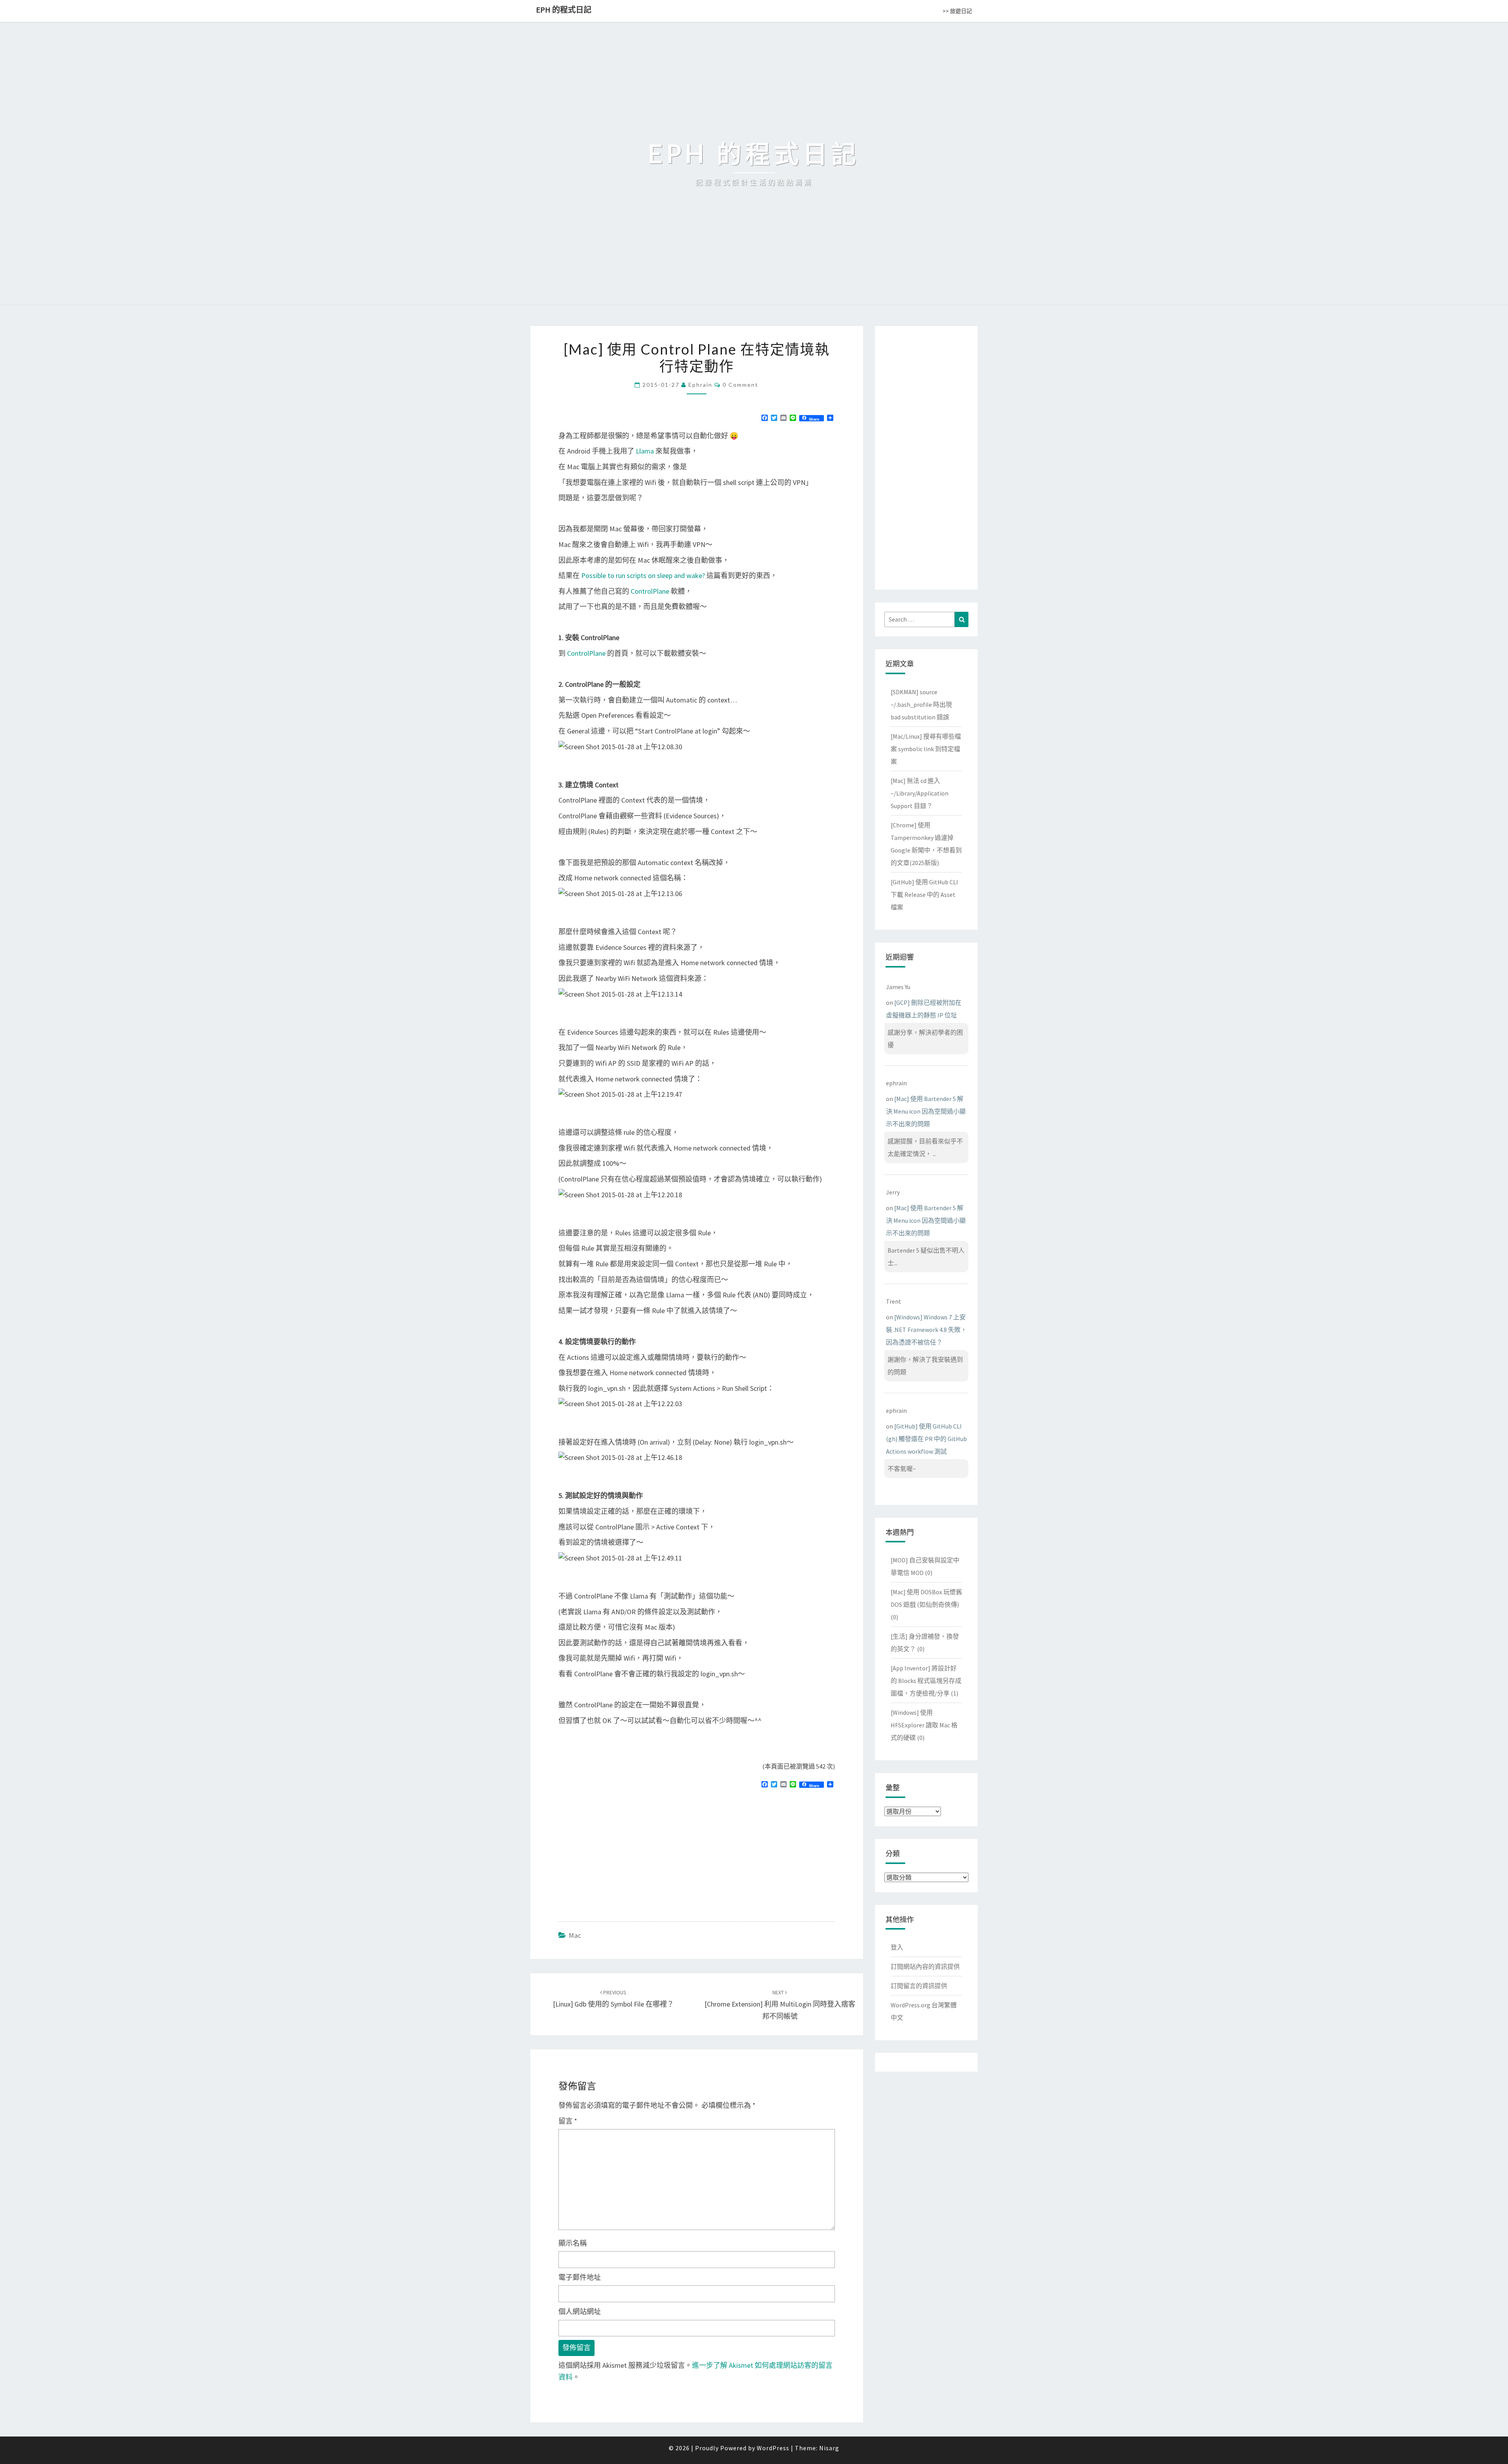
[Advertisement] (624, 1851)
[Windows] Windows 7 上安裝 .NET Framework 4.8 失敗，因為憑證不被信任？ (926, 1330)
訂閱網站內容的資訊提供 (925, 1966)
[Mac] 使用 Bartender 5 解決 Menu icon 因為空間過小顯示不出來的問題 (926, 1111)
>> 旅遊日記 (957, 11)
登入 (897, 1947)
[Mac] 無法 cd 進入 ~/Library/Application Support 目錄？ (920, 793)
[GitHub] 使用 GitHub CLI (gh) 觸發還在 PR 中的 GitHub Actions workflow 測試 (926, 1439)
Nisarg (829, 2448)
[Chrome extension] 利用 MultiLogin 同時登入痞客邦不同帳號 (780, 2005)
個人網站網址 (580, 2311)
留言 (568, 2121)
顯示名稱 (573, 2243)
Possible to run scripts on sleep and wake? (643, 575)
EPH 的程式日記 (564, 10)
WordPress (773, 2448)
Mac (575, 1935)
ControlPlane (650, 591)
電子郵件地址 (580, 2277)
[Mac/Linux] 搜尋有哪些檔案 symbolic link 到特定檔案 (926, 749)
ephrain (700, 385)
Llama (645, 451)
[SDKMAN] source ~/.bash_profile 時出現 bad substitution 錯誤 (921, 704)
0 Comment (740, 385)
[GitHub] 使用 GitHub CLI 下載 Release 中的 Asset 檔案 (924, 895)
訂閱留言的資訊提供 (919, 1986)
